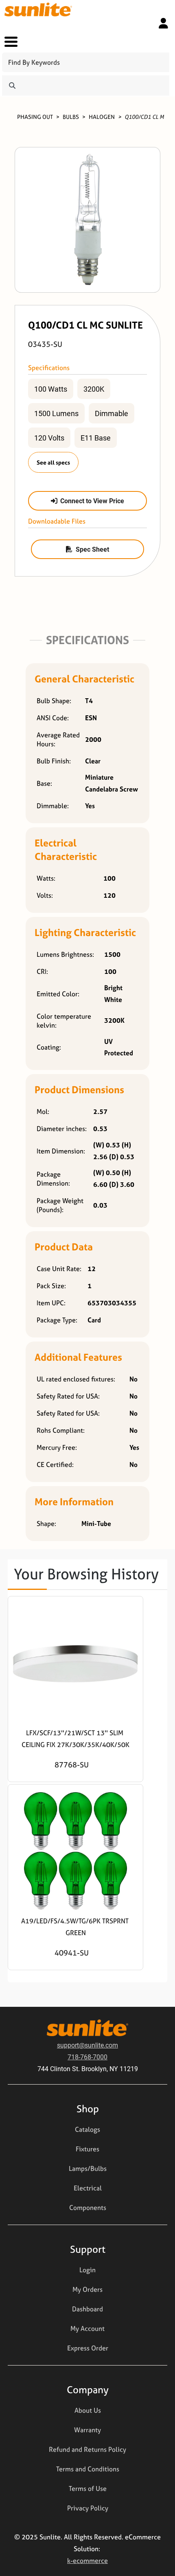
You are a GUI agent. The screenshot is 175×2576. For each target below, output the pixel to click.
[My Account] (163, 23)
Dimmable (112, 413)
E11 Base (96, 438)
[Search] (12, 86)
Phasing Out (35, 117)
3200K (94, 389)
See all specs (53, 462)
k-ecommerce (87, 2561)
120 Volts (49, 438)
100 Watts (51, 389)
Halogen (102, 117)
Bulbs (71, 117)
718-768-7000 (87, 2057)
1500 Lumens (56, 413)
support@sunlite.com (87, 2045)
